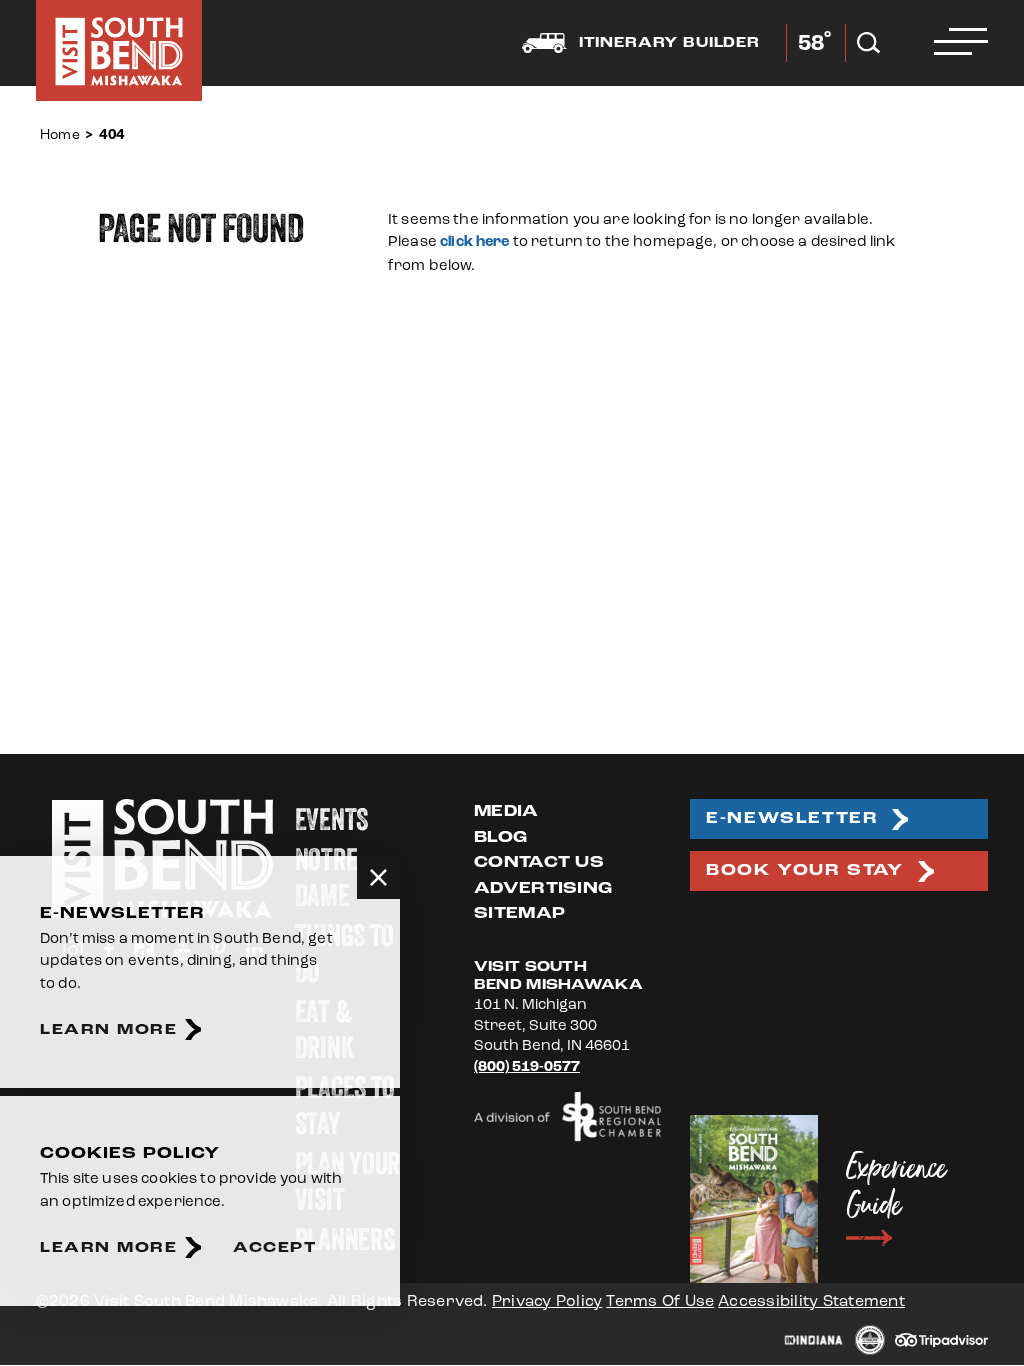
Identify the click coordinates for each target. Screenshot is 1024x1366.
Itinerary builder (669, 43)
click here (475, 241)
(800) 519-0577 (527, 1066)
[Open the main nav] (961, 43)
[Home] (119, 50)
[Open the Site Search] (868, 43)
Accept (274, 1247)
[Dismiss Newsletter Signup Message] (378, 877)
